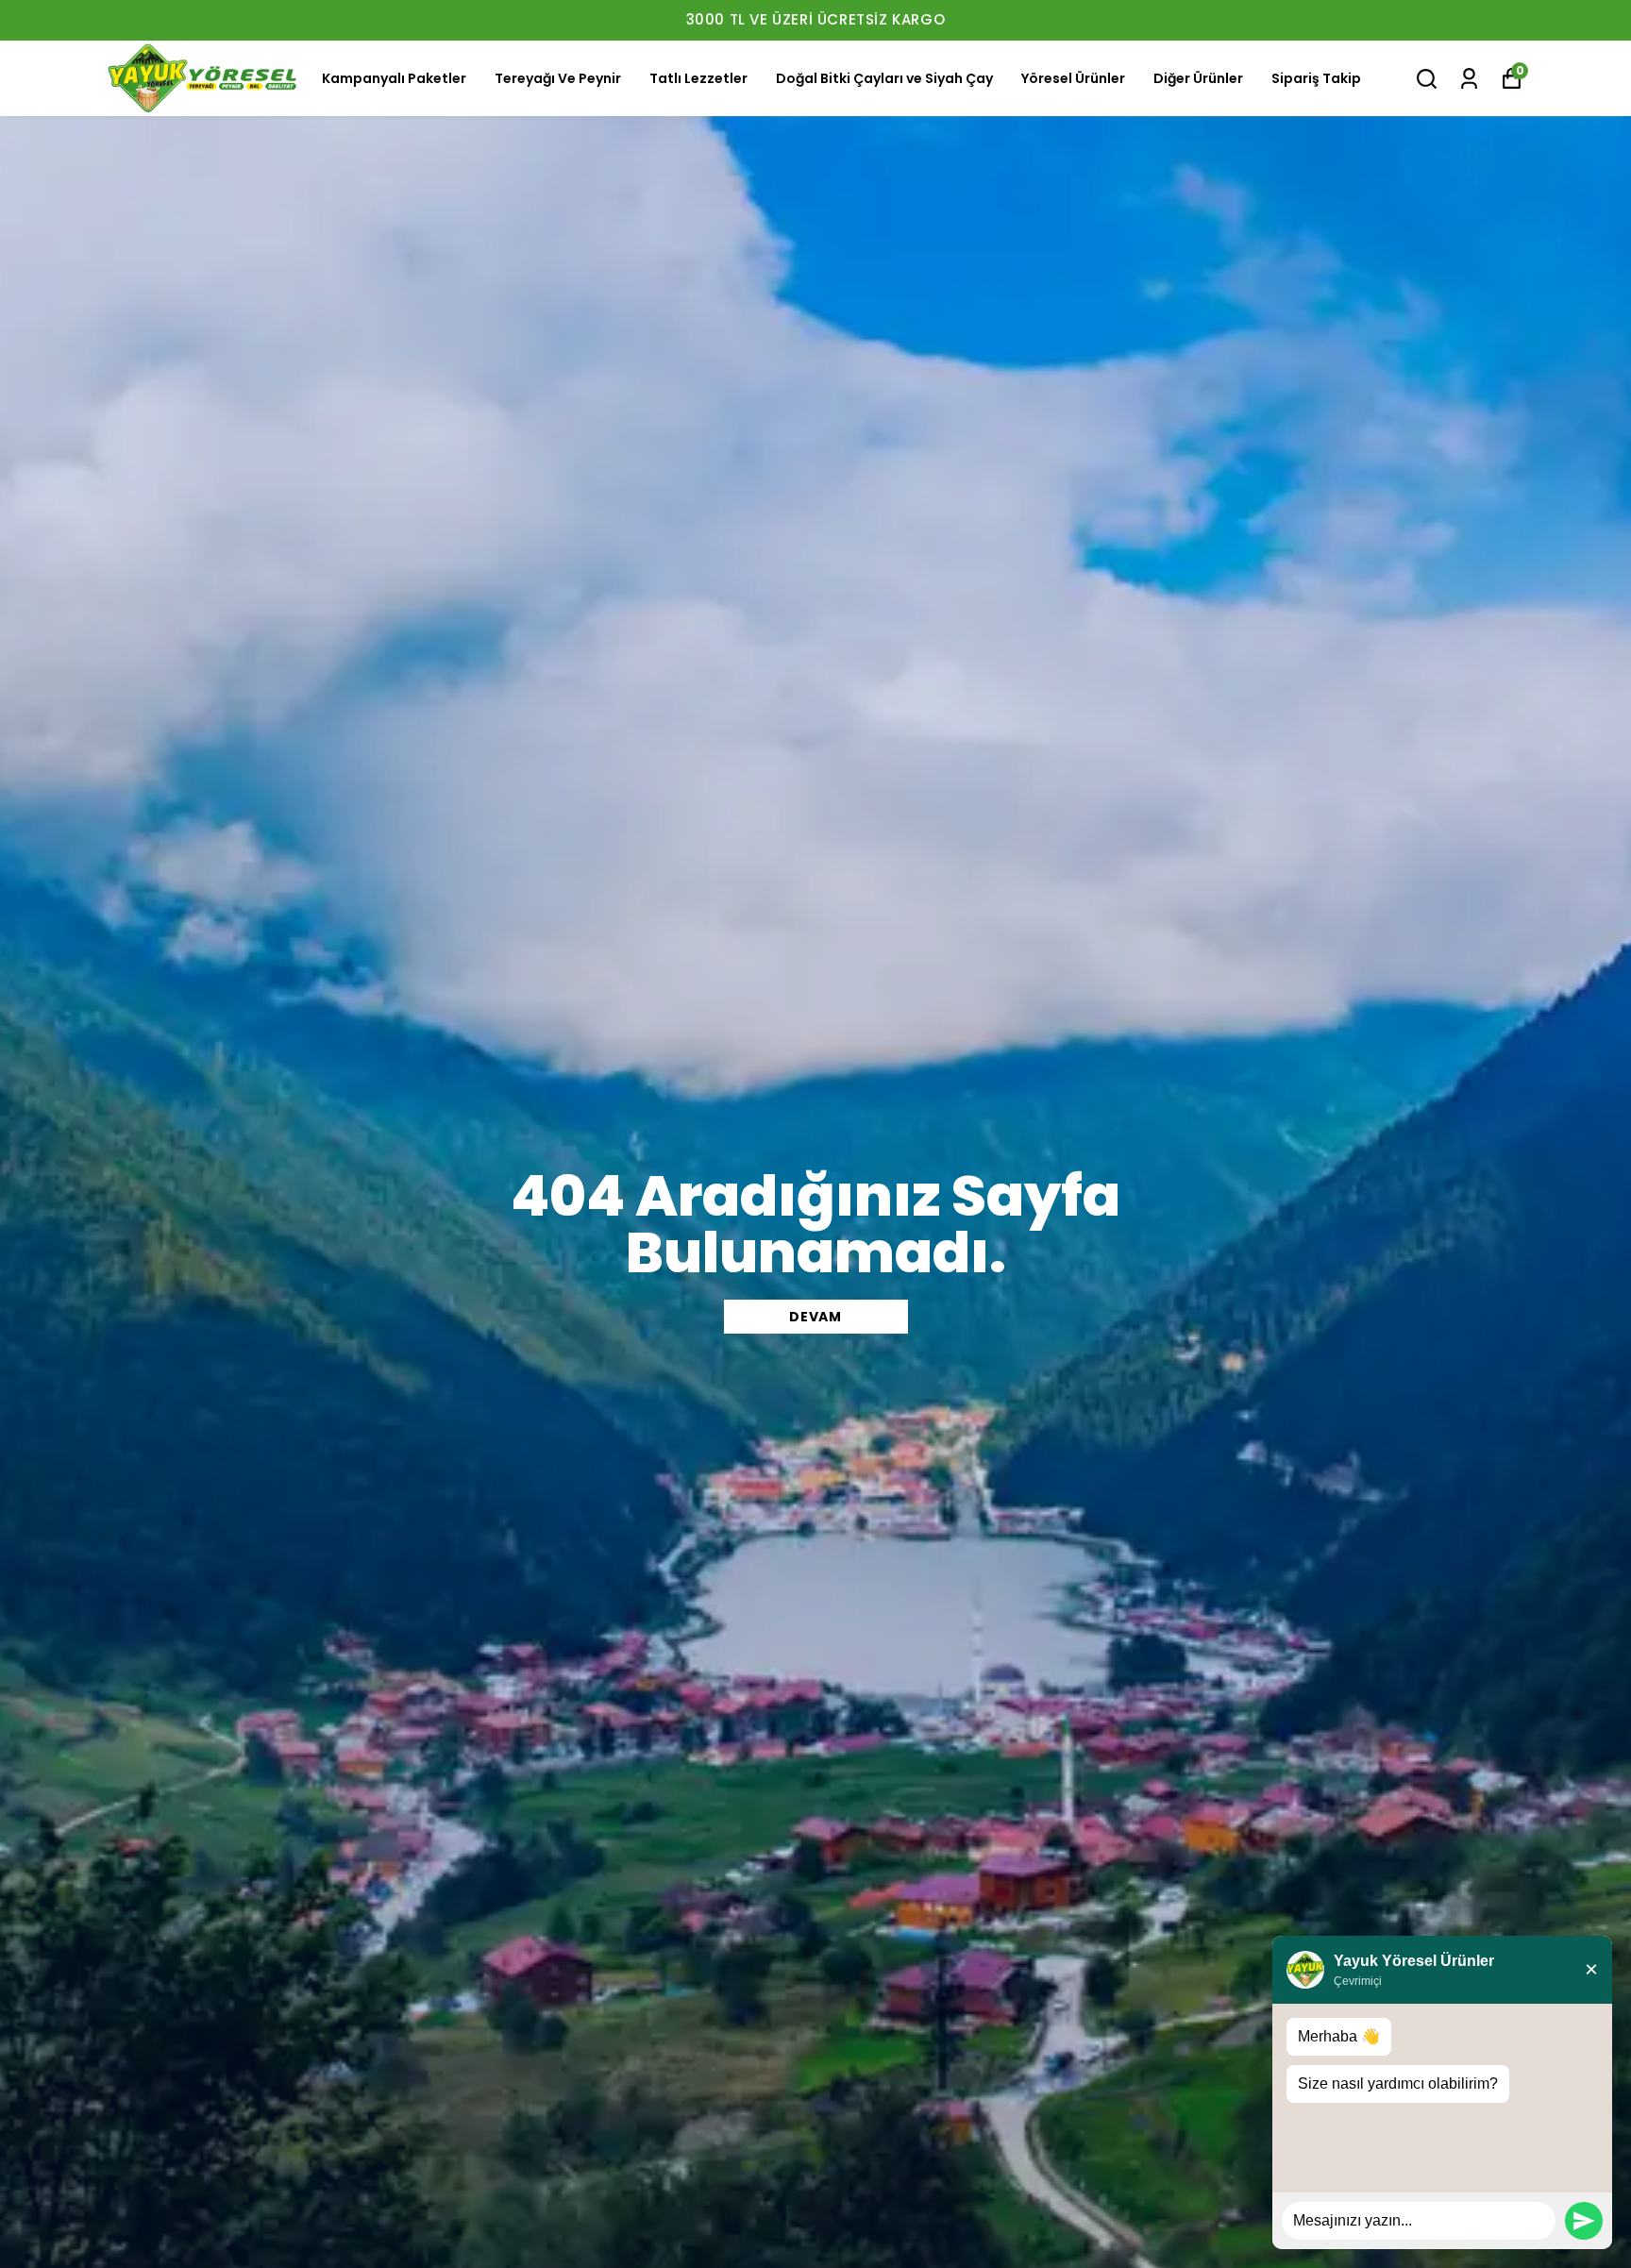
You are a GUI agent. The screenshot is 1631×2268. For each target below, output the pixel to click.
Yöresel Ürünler (1073, 78)
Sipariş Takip (1316, 78)
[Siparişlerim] (1469, 79)
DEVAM (815, 1317)
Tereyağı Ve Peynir (558, 78)
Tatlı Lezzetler (698, 78)
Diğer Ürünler (1198, 78)
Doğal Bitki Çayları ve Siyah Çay (884, 78)
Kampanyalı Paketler (394, 78)
